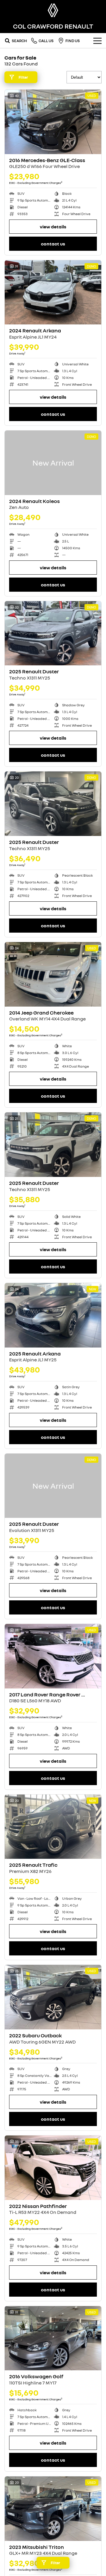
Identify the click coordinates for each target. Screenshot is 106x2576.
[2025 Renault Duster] (53, 633)
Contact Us (53, 244)
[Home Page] (53, 10)
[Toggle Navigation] (97, 41)
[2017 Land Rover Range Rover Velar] (53, 1656)
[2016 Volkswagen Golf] (53, 2338)
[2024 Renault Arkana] (53, 292)
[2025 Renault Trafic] (53, 1827)
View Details (53, 227)
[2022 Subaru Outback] (53, 1997)
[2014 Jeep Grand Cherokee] (53, 974)
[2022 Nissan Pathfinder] (53, 2168)
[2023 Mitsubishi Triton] (53, 2509)
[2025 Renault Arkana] (53, 1315)
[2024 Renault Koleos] (53, 463)
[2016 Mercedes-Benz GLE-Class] (53, 122)
